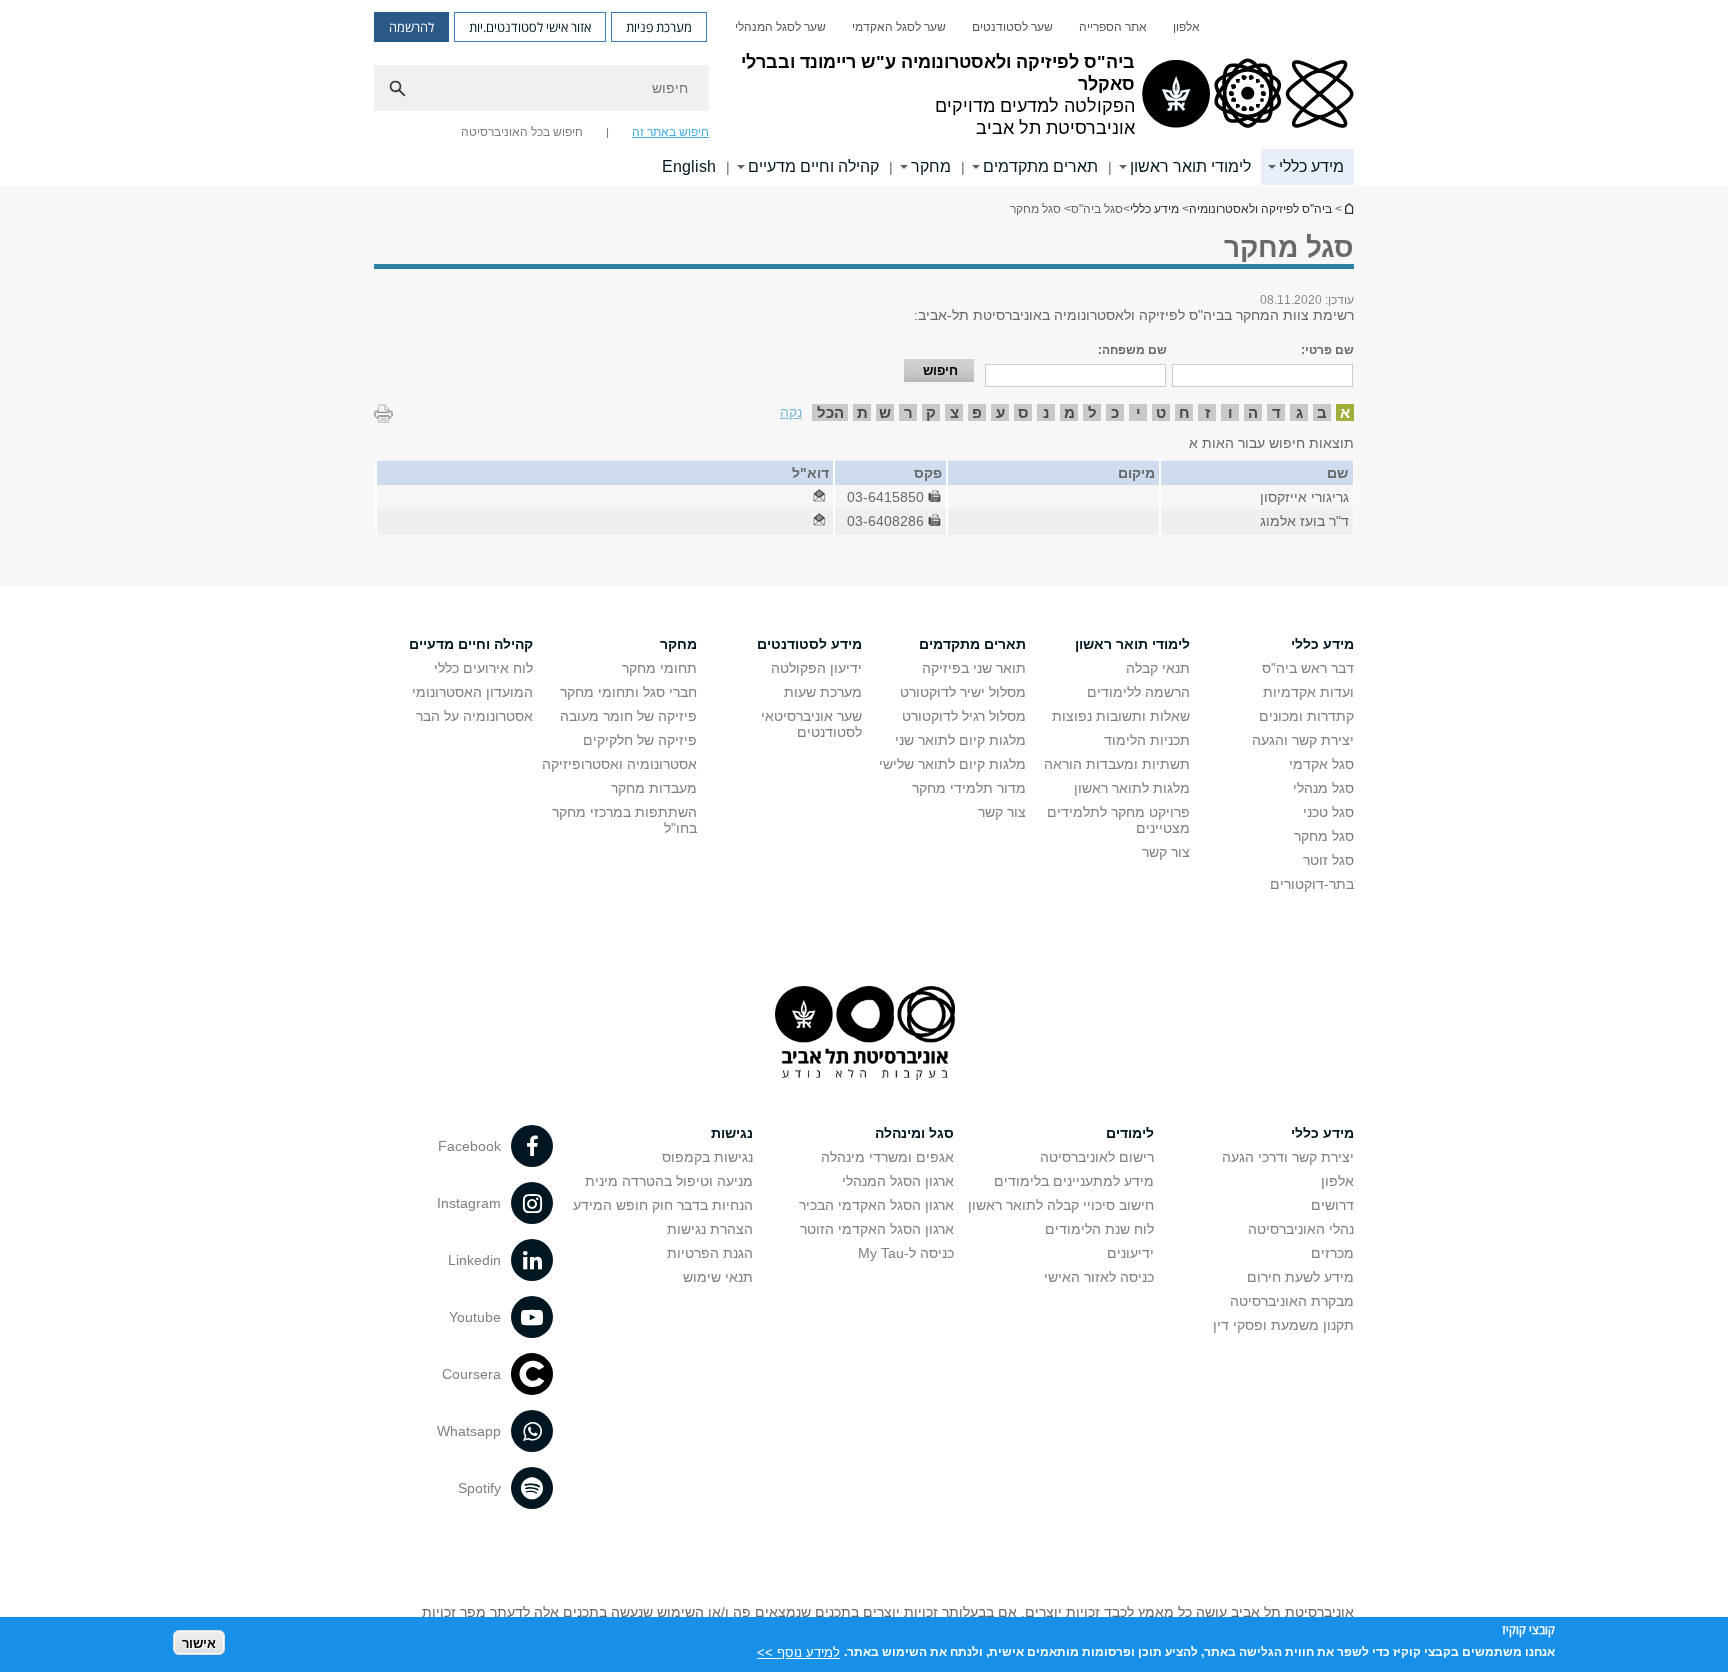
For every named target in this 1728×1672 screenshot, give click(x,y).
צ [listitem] (954, 412)
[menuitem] (1186, 27)
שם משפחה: (1132, 350)
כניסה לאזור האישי (1099, 1277)
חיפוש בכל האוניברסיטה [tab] (522, 132)
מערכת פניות (659, 27)
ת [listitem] (862, 412)
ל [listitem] (1092, 412)
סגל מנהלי (1323, 788)
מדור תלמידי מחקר (969, 788)
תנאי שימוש (718, 1277)
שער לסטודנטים (1012, 27)
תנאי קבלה (1158, 668)
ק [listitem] (931, 412)
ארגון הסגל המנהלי (898, 1181)
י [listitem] (1138, 412)
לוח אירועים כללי (483, 668)
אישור (199, 1642)
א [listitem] (1345, 412)
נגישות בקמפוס (707, 1157)
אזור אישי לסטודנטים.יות (530, 27)
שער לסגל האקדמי (899, 27)
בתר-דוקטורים (1312, 884)
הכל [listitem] (830, 412)
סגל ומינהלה (914, 1133)
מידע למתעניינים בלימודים (1074, 1181)
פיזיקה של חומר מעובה (628, 716)
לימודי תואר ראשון (1190, 166)
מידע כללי (1311, 166)
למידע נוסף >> (798, 1651)
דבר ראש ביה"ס (1308, 668)
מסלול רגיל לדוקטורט (964, 716)
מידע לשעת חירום (1300, 1277)
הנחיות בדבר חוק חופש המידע (663, 1205)
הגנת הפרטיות (710, 1253)
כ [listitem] (1115, 412)
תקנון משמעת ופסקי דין (1283, 1325)
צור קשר (1166, 852)
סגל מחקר (1324, 836)
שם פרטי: (1327, 350)
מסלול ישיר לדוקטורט (963, 692)
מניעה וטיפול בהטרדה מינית (669, 1181)
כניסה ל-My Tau (906, 1253)
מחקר (931, 166)
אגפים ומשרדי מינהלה (887, 1157)
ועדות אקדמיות (1308, 692)
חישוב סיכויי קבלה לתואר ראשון (1061, 1205)
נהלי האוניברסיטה (1301, 1229)
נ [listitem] (1046, 412)
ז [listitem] (1207, 412)
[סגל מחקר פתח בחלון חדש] (819, 497)
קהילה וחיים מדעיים (813, 166)
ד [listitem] (1276, 412)
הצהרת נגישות (710, 1229)
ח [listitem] (1184, 412)
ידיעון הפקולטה (816, 668)
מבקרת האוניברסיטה (1292, 1301)
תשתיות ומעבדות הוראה (1117, 764)
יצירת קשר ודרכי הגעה (1288, 1157)
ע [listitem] (1000, 412)
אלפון (1186, 27)
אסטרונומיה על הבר (474, 716)
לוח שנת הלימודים (1099, 1229)
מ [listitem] (1069, 412)
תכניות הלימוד (1147, 740)
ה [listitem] (1253, 412)
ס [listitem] (1023, 412)
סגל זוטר (1328, 860)
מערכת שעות (823, 692)
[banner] (864, 93)
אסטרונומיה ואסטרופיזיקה (619, 764)
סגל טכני (1328, 812)
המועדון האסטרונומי (472, 692)
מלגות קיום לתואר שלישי (952, 764)
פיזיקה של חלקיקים (640, 740)
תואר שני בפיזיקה (974, 668)
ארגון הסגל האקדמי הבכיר (876, 1205)
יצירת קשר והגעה (1303, 740)
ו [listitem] (1230, 412)
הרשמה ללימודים (1138, 692)
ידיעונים (1130, 1253)
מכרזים (1332, 1253)
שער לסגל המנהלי (780, 27)
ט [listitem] (1161, 412)
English (689, 166)
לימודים (1130, 1133)
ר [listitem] (908, 412)
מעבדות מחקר (654, 788)
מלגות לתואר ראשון (1132, 788)
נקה (791, 412)
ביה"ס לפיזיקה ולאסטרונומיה (1348, 208)
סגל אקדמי (1321, 764)
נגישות (732, 1133)
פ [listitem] (977, 412)
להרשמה (411, 27)
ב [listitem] (1322, 412)
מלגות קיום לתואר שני (960, 740)
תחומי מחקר (659, 668)
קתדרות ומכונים (1306, 716)
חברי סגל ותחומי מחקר (628, 692)
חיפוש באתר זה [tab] (670, 132)
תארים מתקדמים (1040, 166)
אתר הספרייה (1113, 27)
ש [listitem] (885, 412)
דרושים (1332, 1205)
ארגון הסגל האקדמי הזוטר (877, 1229)
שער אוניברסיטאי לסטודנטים (811, 724)
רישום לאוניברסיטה (1097, 1157)
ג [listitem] (1299, 412)
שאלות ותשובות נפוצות (1121, 716)
